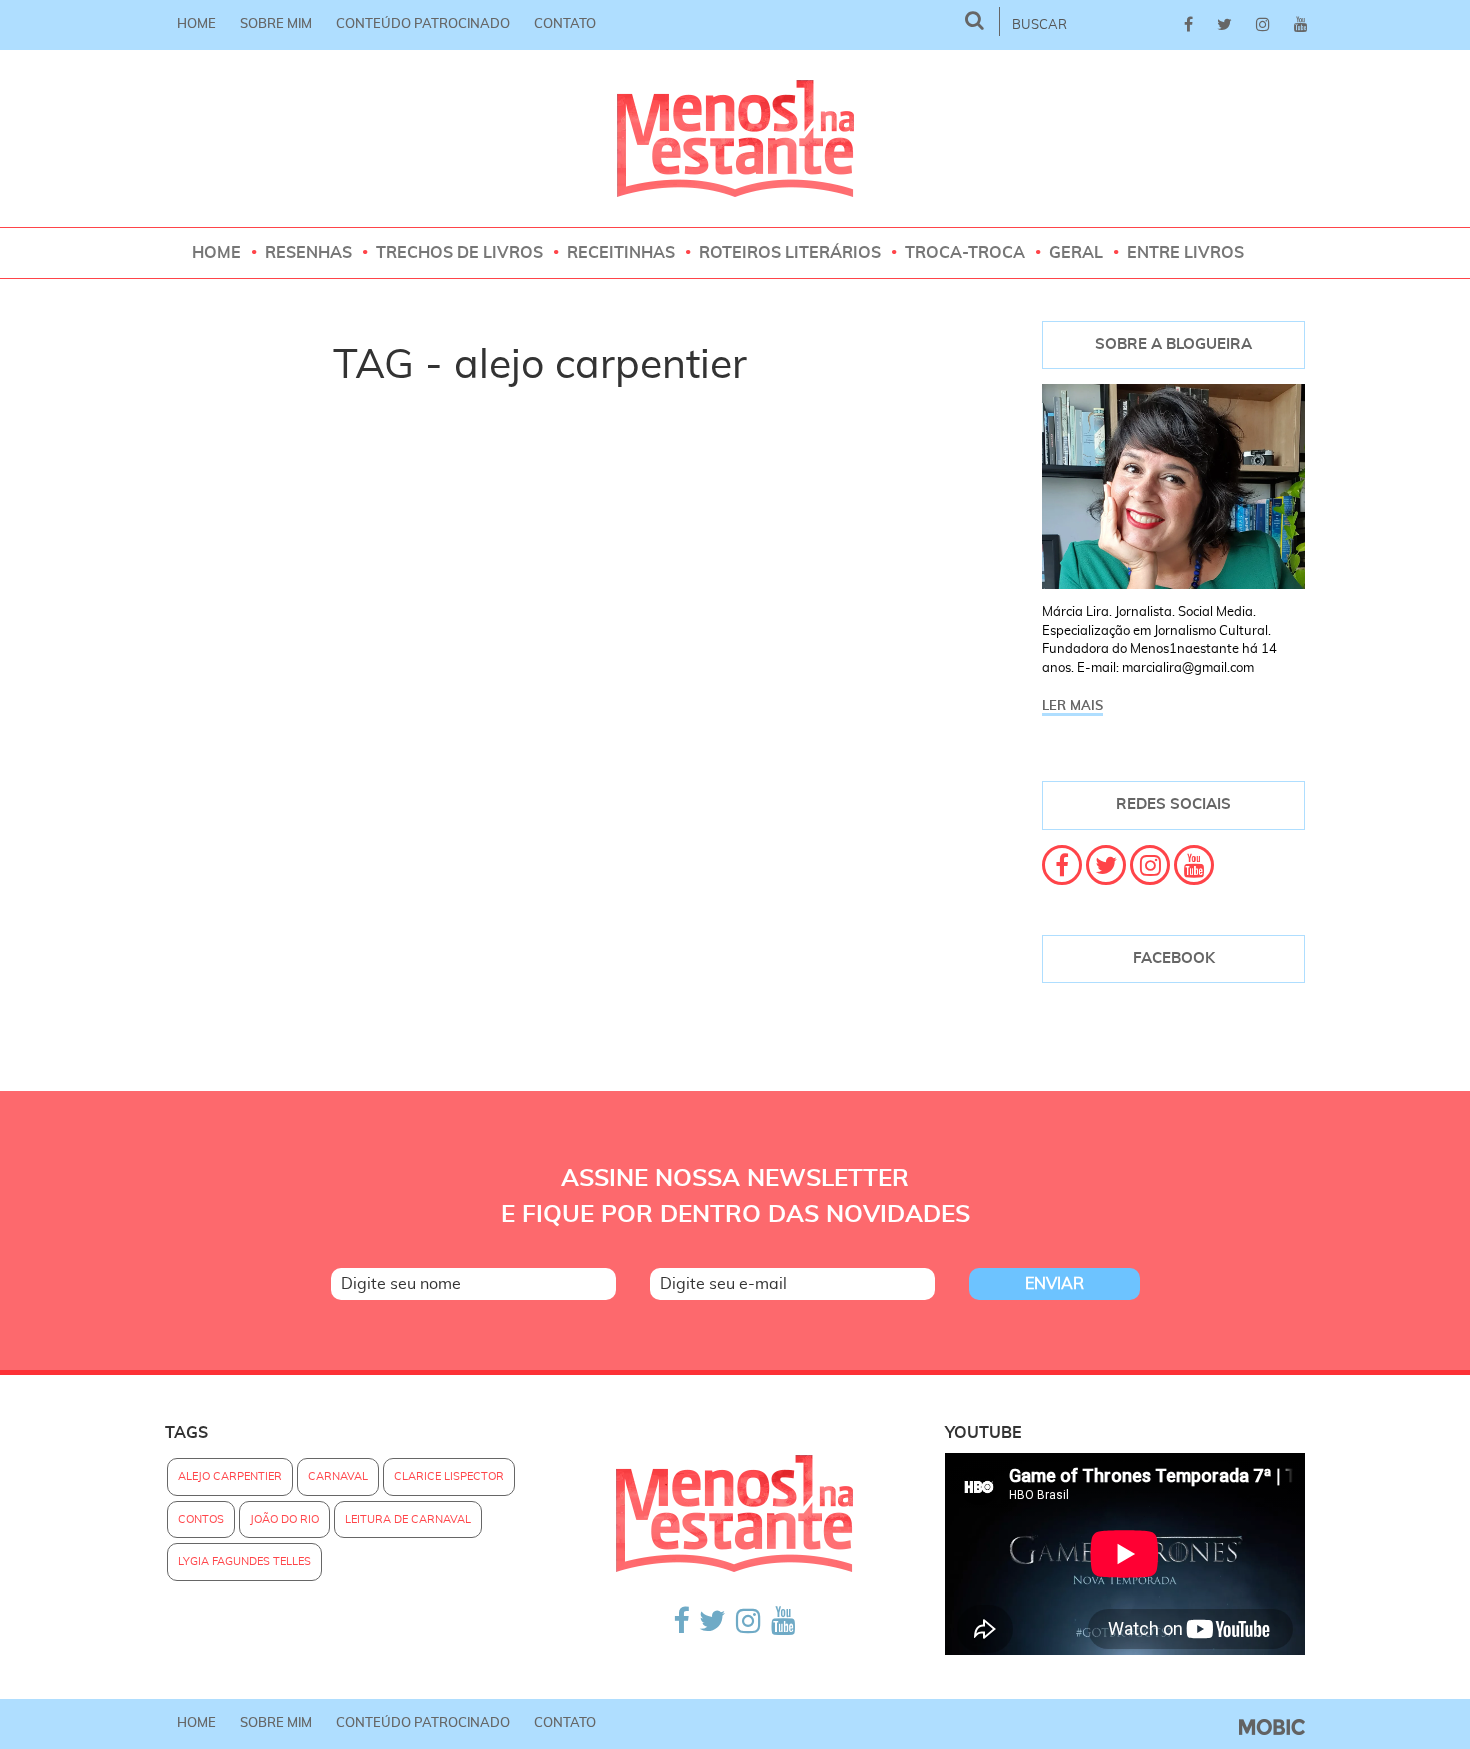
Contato (565, 24)
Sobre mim (276, 24)
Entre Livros (1185, 253)
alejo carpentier (230, 1476)
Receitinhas (621, 253)
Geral (1076, 253)
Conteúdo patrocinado (423, 24)
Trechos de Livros (459, 253)
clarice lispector (449, 1476)
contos (201, 1519)
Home (196, 24)
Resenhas (308, 253)
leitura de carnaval (408, 1519)
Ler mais (1072, 706)
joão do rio (284, 1519)
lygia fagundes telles (244, 1561)
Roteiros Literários (790, 253)
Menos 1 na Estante (735, 138)
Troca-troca (965, 253)
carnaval (338, 1476)
